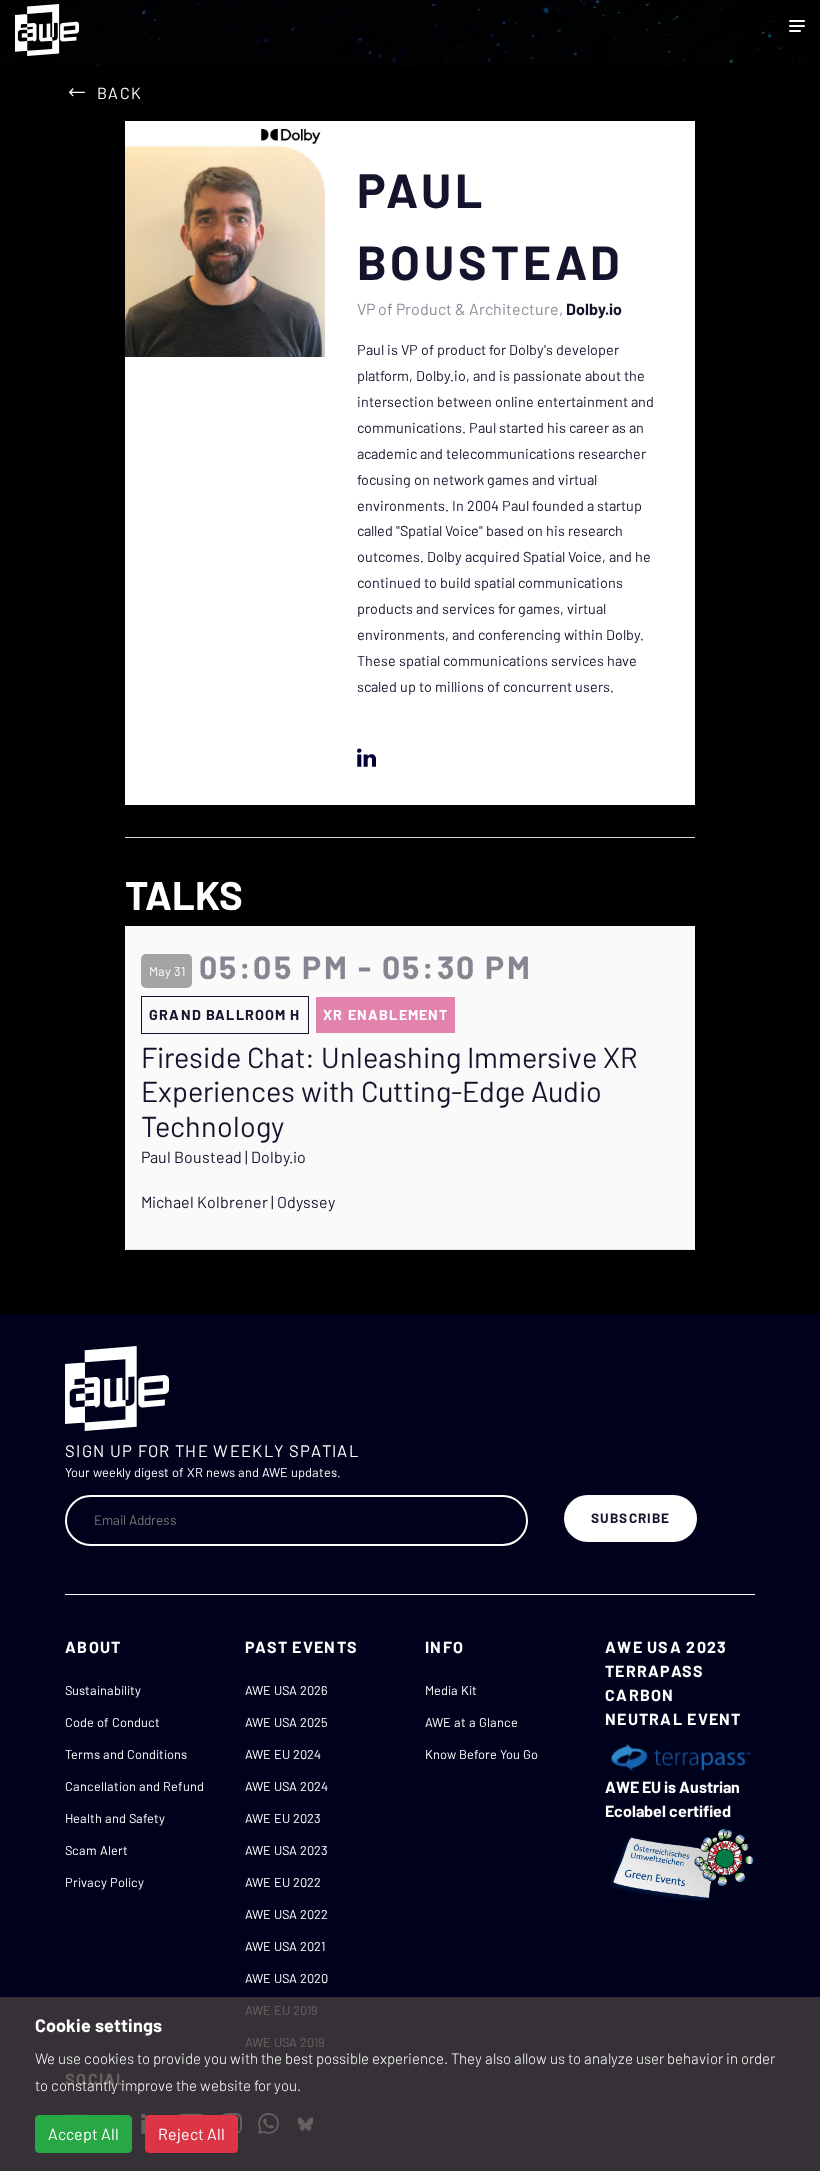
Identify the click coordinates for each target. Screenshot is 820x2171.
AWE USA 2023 (286, 1850)
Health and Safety (115, 1818)
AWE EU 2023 (283, 1818)
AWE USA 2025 (286, 1722)
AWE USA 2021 (285, 1946)
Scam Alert (96, 1850)
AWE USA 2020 (286, 1978)
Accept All (83, 2133)
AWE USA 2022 (286, 1914)
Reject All (191, 2133)
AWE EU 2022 (283, 1882)
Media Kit (451, 1690)
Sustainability (103, 1690)
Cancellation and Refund (134, 1786)
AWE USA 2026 (286, 1690)
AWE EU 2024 (283, 1754)
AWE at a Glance (471, 1722)
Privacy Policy (104, 1882)
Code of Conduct (112, 1722)
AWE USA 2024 (286, 1786)
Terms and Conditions (126, 1754)
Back (119, 92)
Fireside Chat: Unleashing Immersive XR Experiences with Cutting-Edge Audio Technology (389, 1091)
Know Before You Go (481, 1754)
